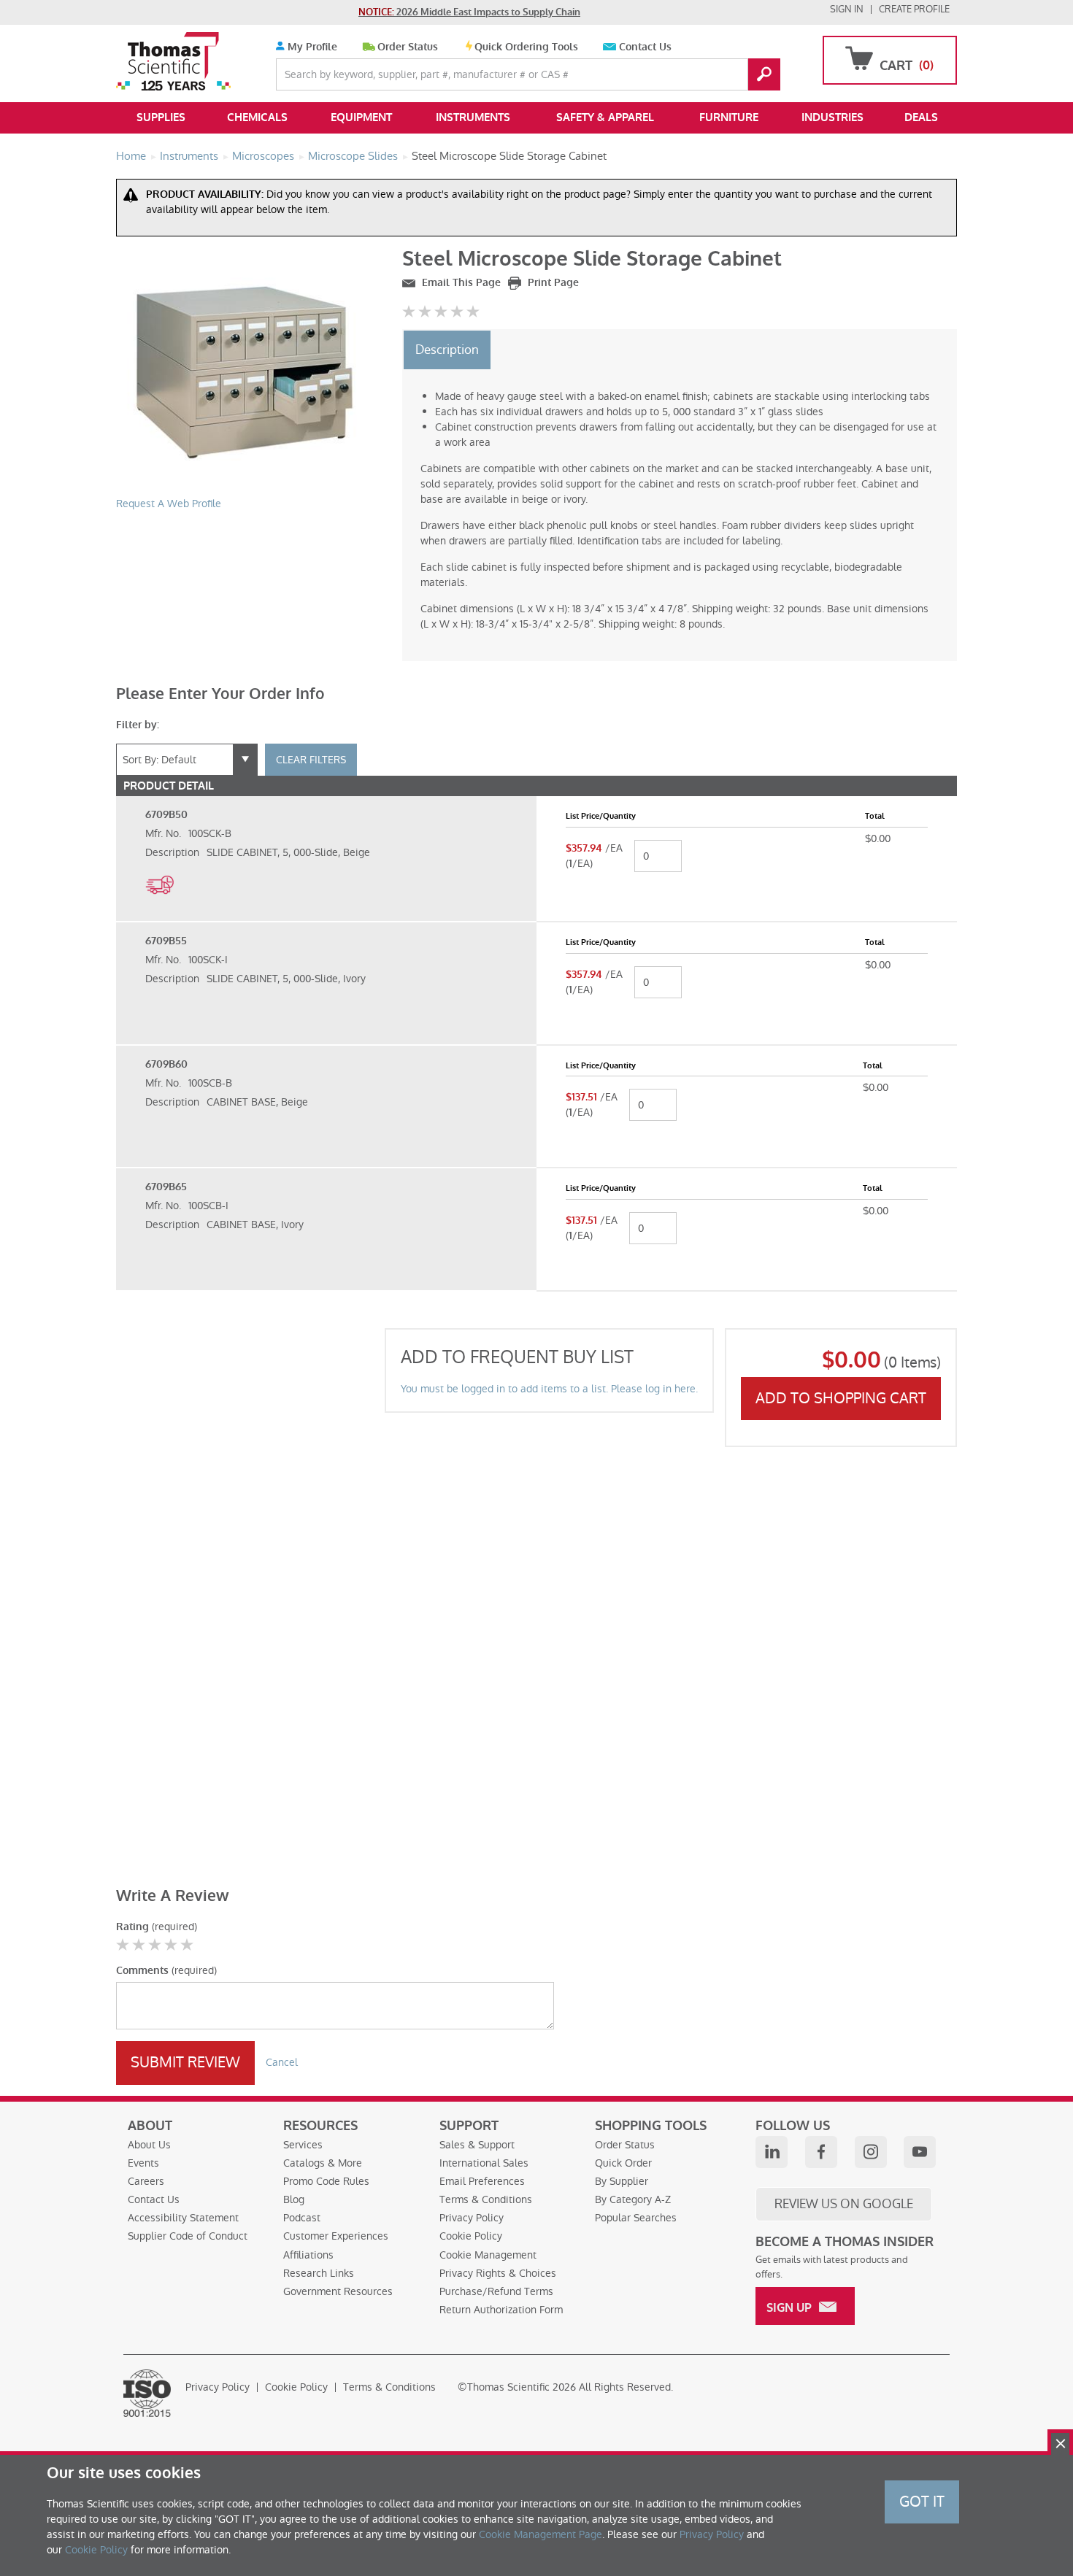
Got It (922, 2502)
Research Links (319, 2273)
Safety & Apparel (605, 117)
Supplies (161, 117)
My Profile (311, 47)
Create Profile (914, 9)
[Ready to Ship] (159, 902)
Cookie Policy (471, 2236)
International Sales (484, 2163)
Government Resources (338, 2291)
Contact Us (645, 47)
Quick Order (623, 2163)
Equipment (361, 117)
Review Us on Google (844, 2204)
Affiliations (308, 2255)
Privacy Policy (472, 2218)
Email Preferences (482, 2181)
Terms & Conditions (486, 2199)
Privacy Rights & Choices (498, 2273)
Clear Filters (311, 760)
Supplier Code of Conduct (188, 2236)
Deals (921, 117)
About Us (149, 2145)
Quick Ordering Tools (526, 47)
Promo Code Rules (326, 2181)
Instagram (871, 2152)
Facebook (821, 2152)
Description (447, 350)
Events (143, 2163)
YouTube (920, 2152)
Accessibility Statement (183, 2218)
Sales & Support (477, 2145)
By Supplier (622, 2181)
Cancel (282, 2062)
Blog (294, 2199)
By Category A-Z (633, 2199)
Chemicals (257, 117)
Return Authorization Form (501, 2310)
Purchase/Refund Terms (496, 2291)
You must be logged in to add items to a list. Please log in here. (549, 1389)
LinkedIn (772, 2152)
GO (764, 74)
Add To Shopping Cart (841, 1398)
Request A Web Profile (169, 504)
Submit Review (185, 2062)
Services (303, 2145)
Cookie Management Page (541, 2534)
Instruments (473, 117)
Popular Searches (636, 2218)
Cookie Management (488, 2255)
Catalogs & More (323, 2163)
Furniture (729, 117)
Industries (832, 117)
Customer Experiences (336, 2236)
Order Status (408, 47)
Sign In (847, 9)
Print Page (552, 283)
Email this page (460, 283)
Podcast (302, 2218)
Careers (146, 2181)
